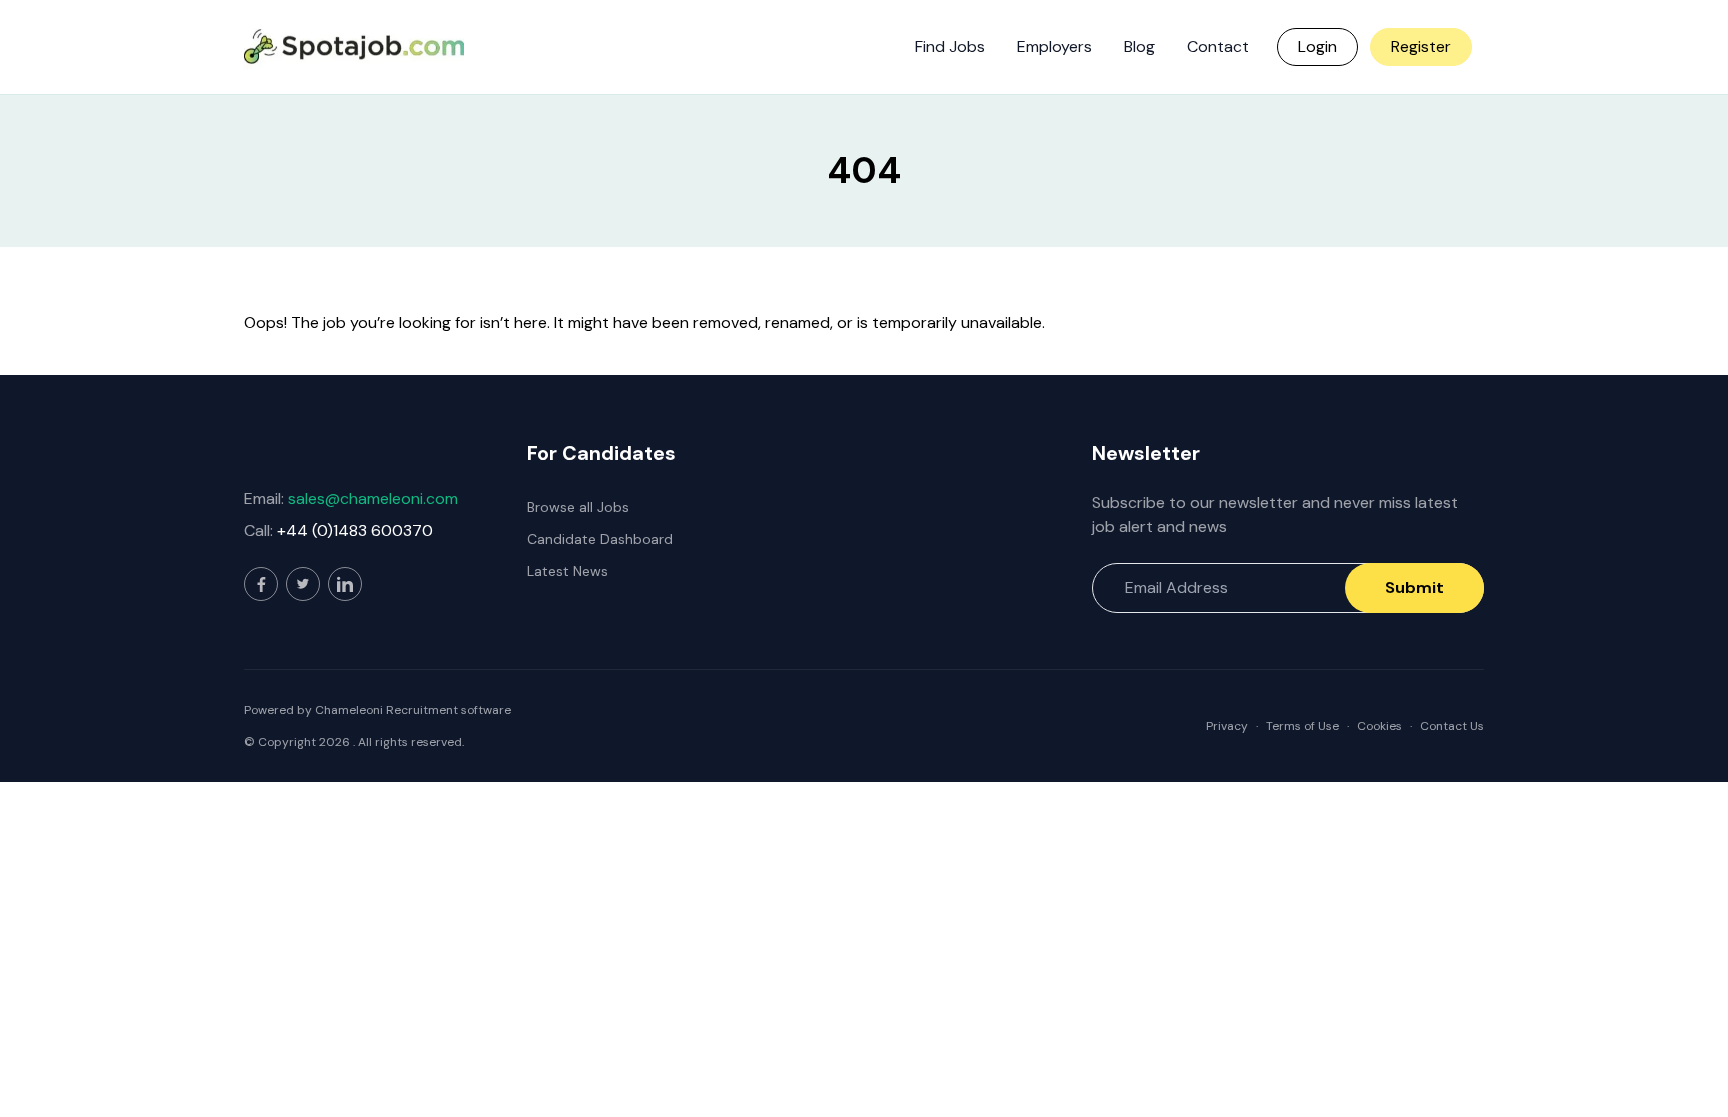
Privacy (1227, 726)
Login (1317, 46)
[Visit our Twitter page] (303, 584)
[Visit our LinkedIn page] (345, 584)
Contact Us (1452, 726)
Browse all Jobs (578, 507)
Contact (1218, 46)
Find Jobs (950, 46)
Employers (1054, 46)
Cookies (1379, 726)
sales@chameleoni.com (373, 498)
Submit (1414, 587)
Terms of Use (1302, 726)
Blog (1139, 46)
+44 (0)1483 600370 (355, 530)
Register (1421, 46)
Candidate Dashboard (600, 539)
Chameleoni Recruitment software (413, 710)
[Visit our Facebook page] (261, 584)
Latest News (567, 571)
